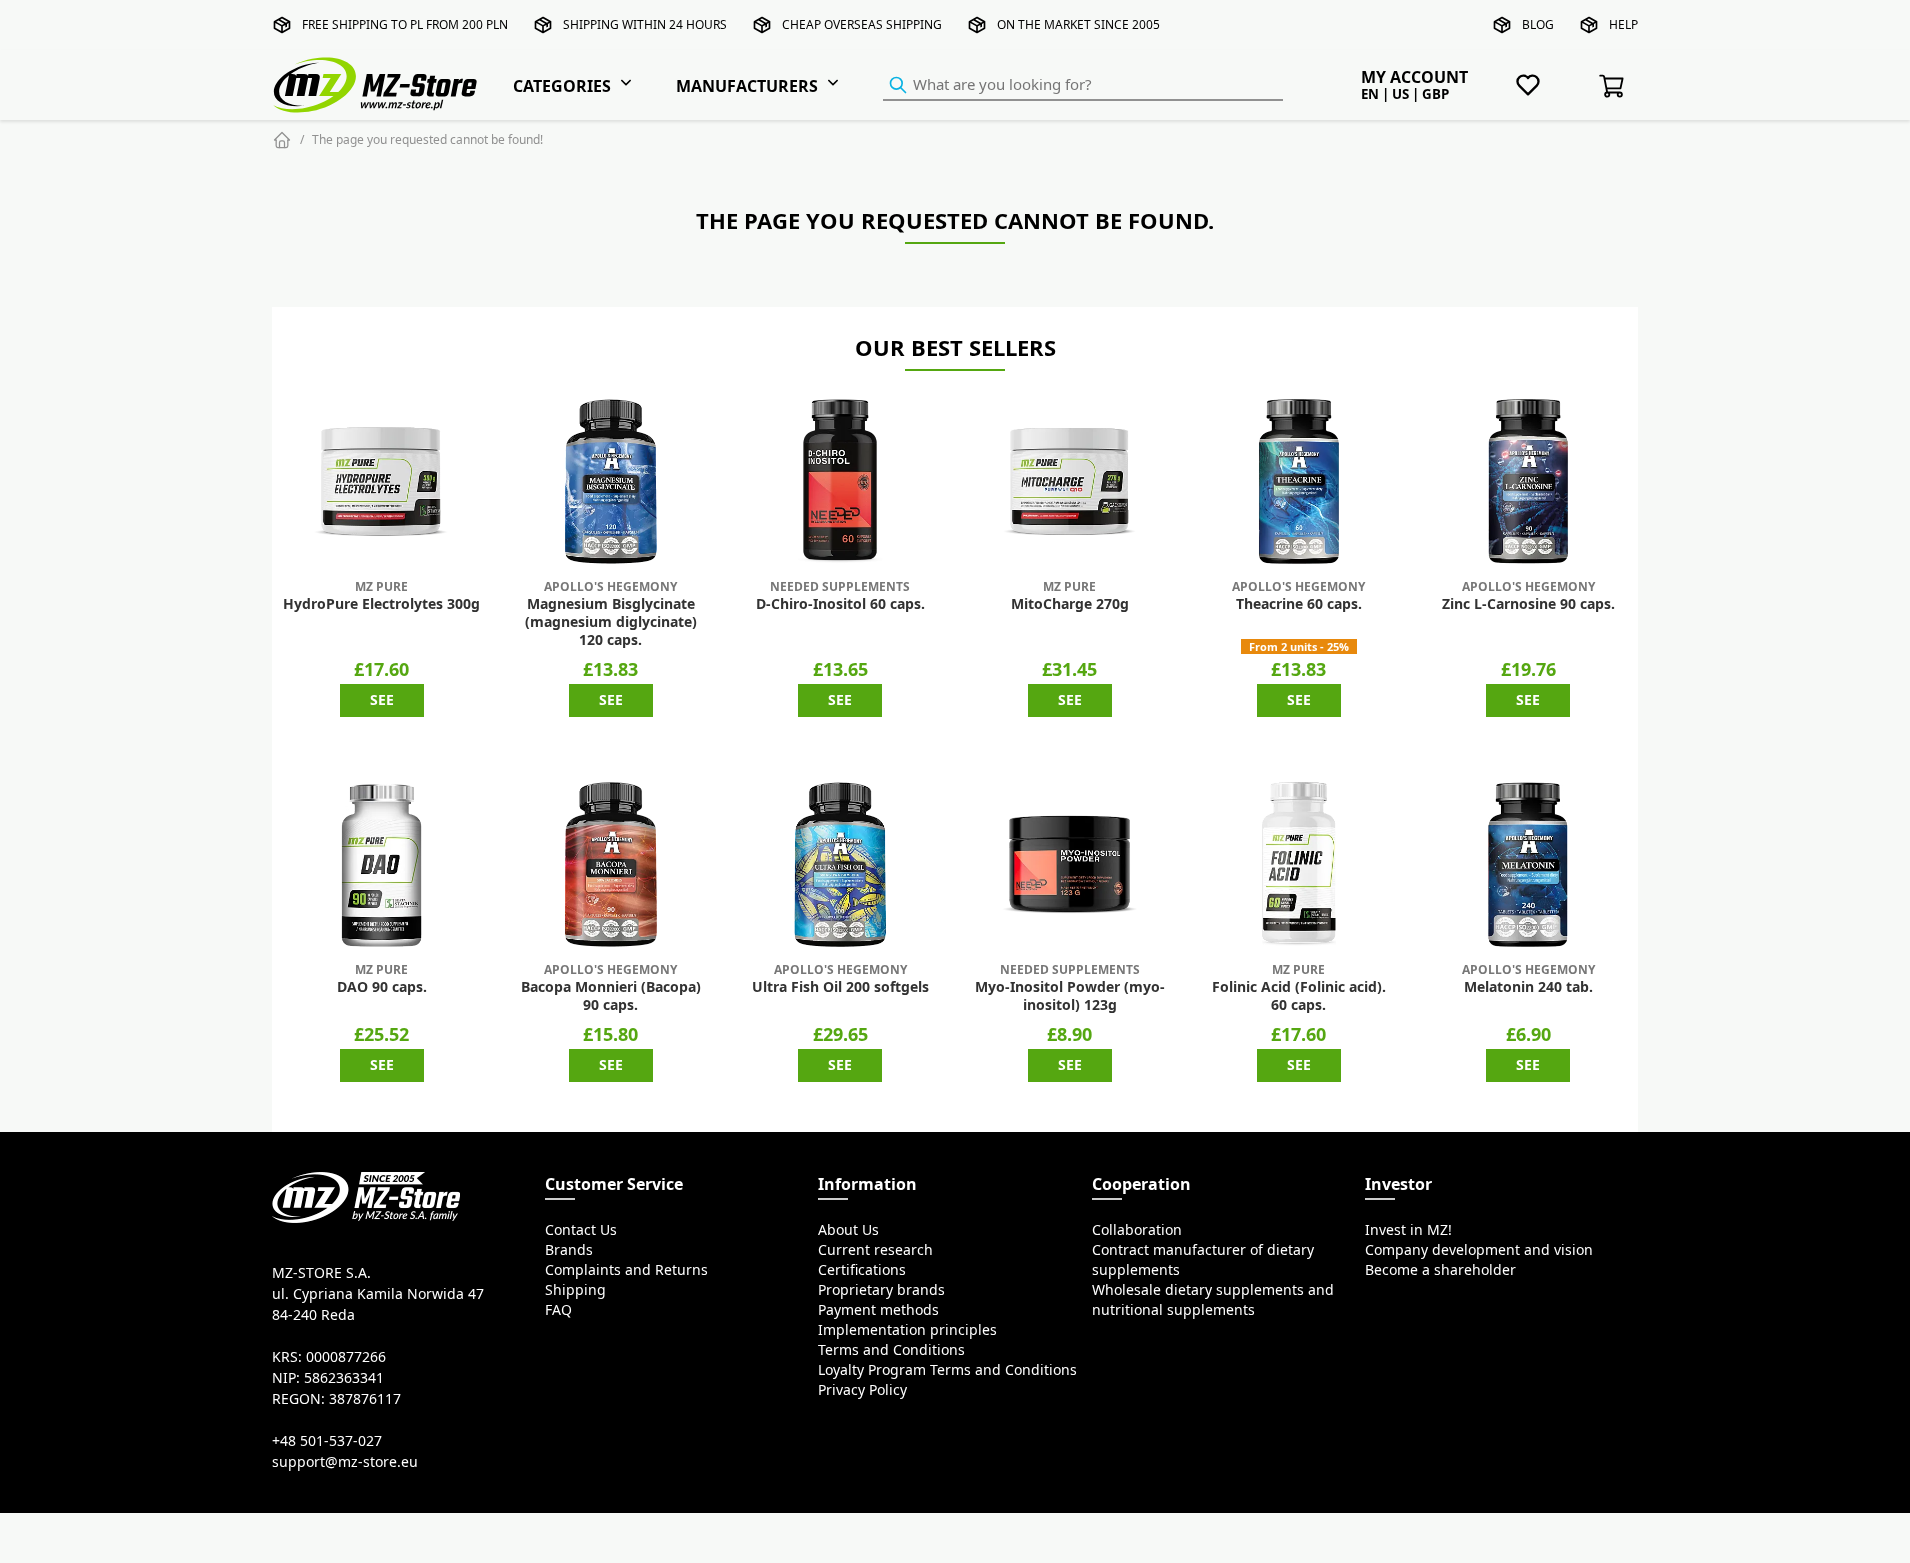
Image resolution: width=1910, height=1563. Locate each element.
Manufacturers (747, 86)
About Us (848, 1230)
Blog (1538, 24)
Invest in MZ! (1408, 1230)
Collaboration (1137, 1230)
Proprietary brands (881, 1290)
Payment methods (878, 1310)
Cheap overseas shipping (862, 24)
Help (1623, 24)
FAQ (558, 1310)
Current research (875, 1250)
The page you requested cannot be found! (427, 139)
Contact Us (581, 1230)
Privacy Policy (862, 1390)
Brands (569, 1250)
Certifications (862, 1270)
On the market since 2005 (1078, 24)
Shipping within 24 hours (645, 24)
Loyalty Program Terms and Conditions (947, 1370)
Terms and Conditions (891, 1350)
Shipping (575, 1290)
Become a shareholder (1440, 1270)
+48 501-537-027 (327, 1441)
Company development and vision (1479, 1250)
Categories (562, 86)
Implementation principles (907, 1330)
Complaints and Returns (626, 1270)
